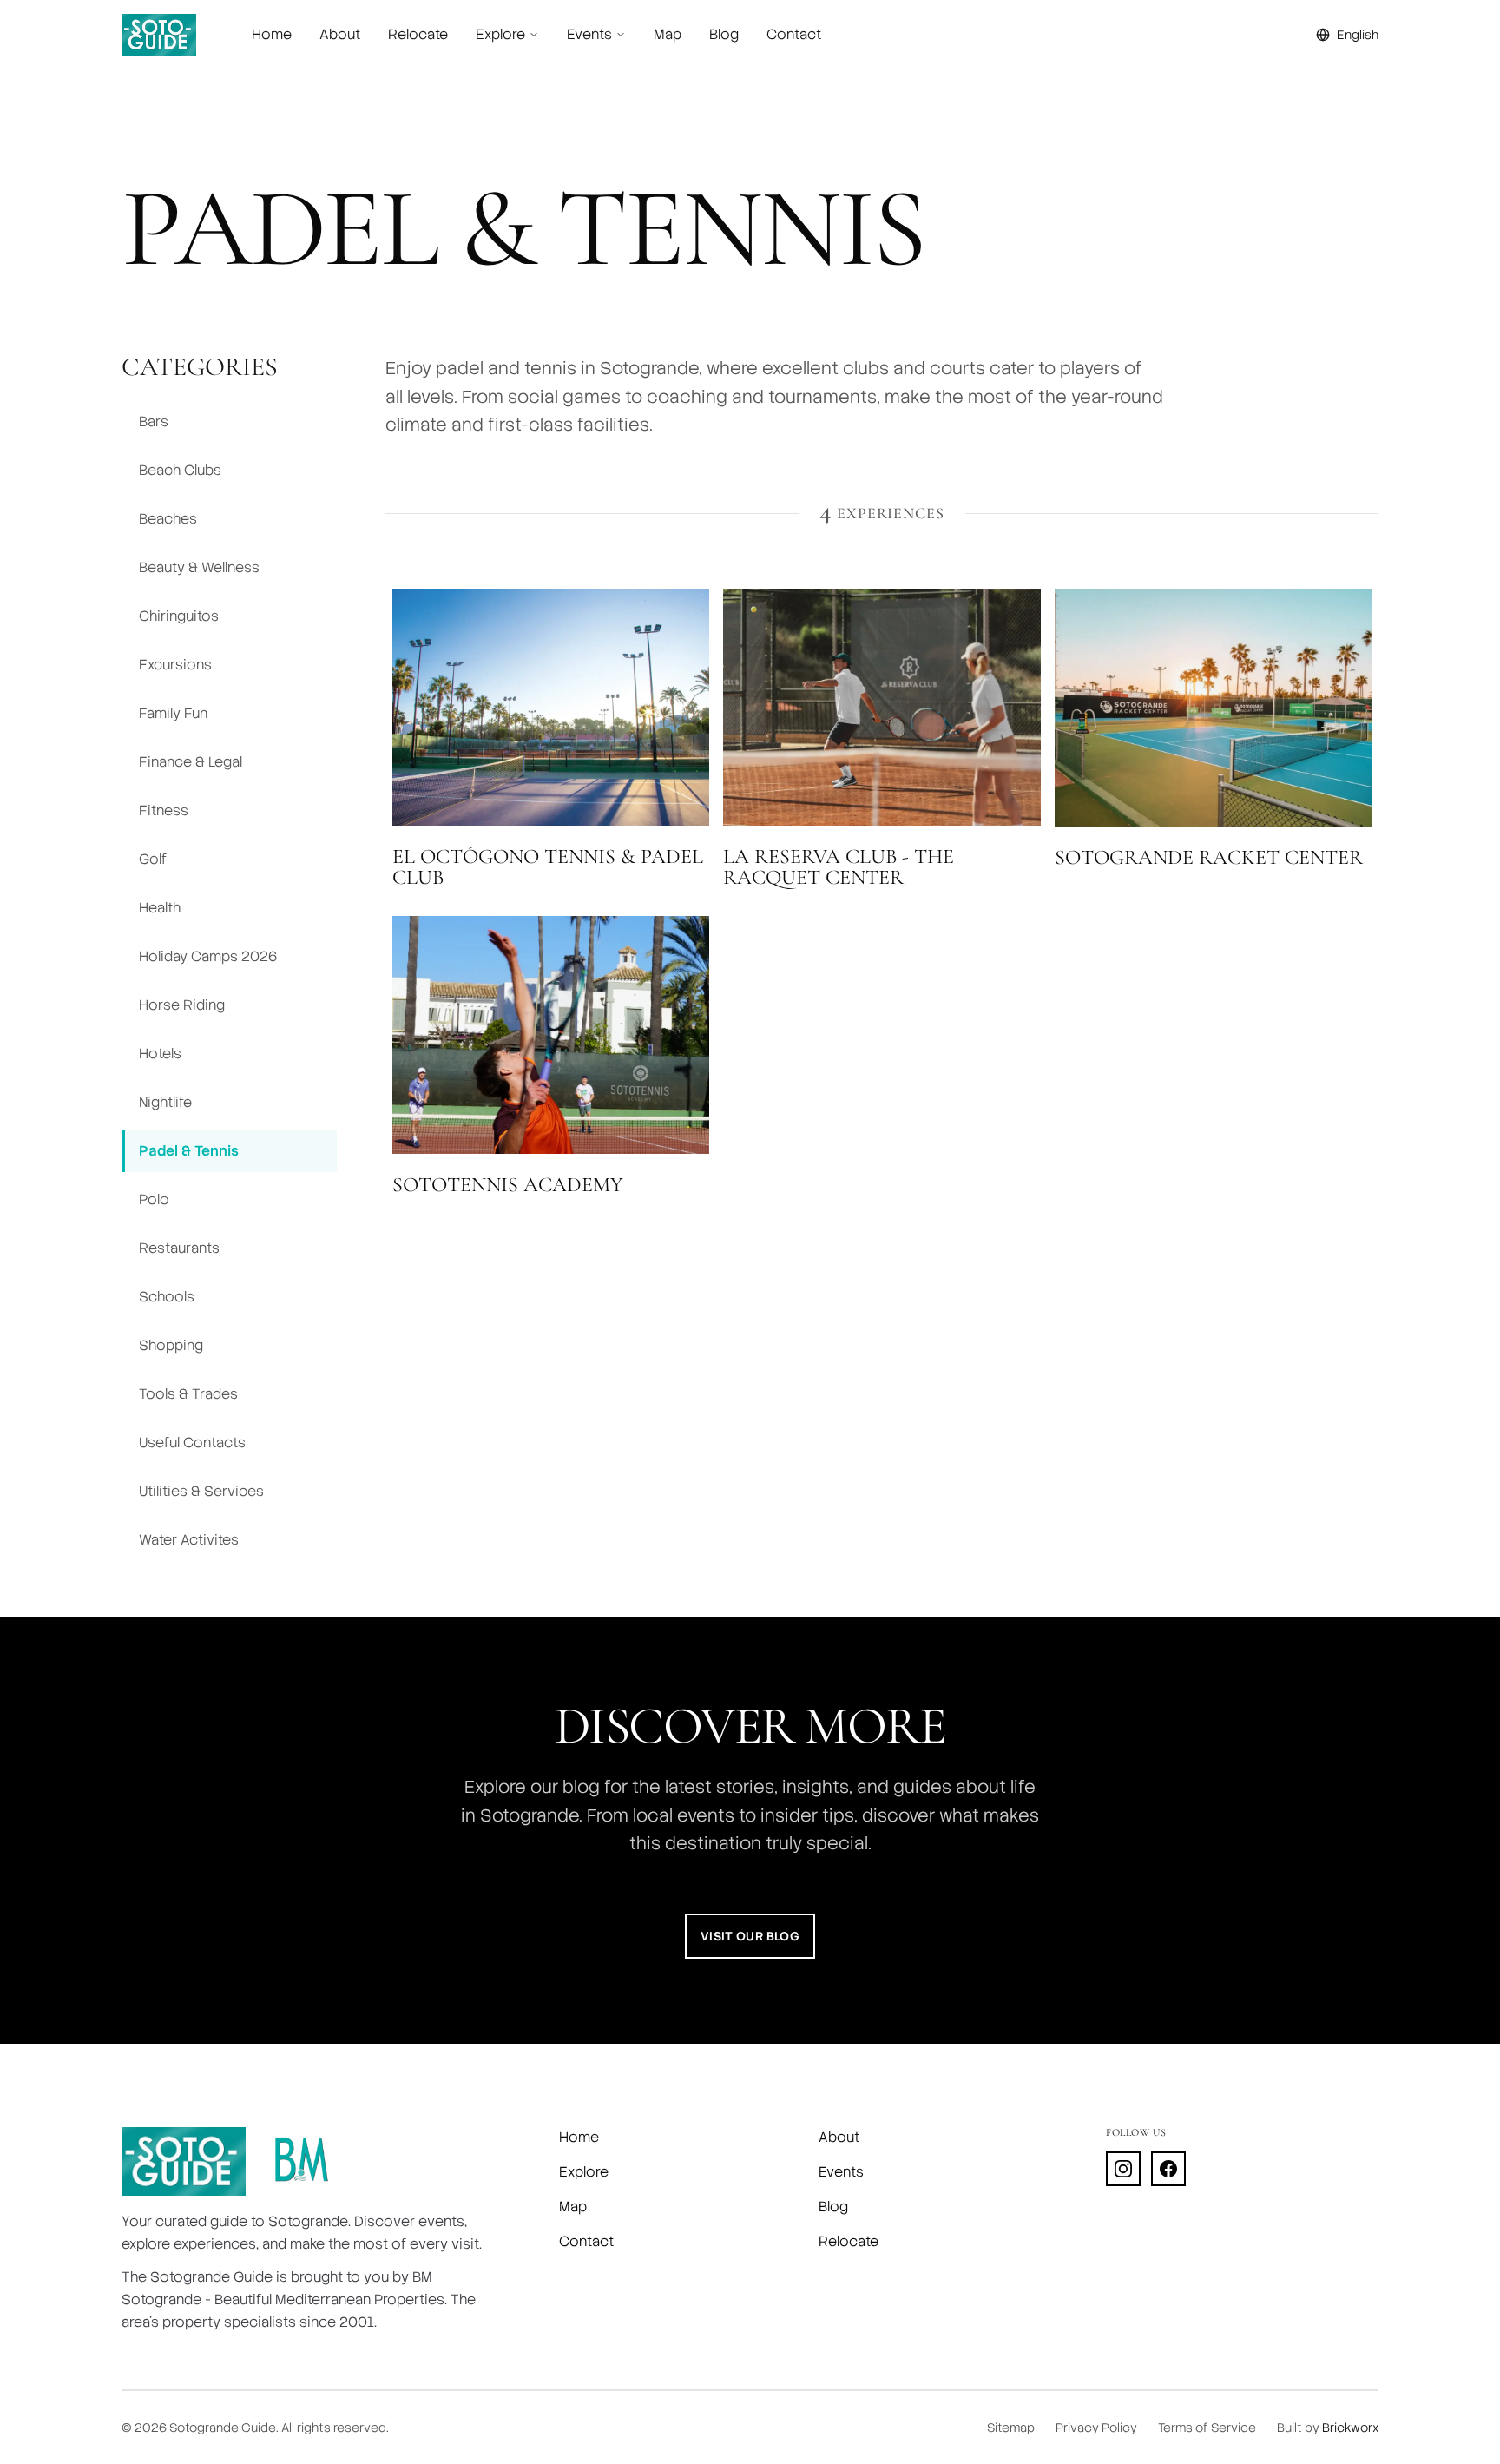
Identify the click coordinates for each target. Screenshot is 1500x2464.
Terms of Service (1207, 2428)
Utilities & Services (201, 1491)
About (340, 34)
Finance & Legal (191, 762)
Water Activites (189, 1540)
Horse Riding (182, 1005)
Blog (724, 34)
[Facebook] (1168, 2169)
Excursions (175, 665)
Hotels (160, 1054)
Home (272, 34)
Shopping (171, 1345)
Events (841, 2172)
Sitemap (1011, 2428)
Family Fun (173, 713)
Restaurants (179, 1248)
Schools (167, 1297)
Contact (794, 34)
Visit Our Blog (750, 1936)
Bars (154, 422)
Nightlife (165, 1102)
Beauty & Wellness (199, 567)
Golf (153, 859)
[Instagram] (1123, 2169)
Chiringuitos (179, 616)
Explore (584, 2172)
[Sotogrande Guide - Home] (159, 35)
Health (160, 908)
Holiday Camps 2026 (208, 956)
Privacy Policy (1096, 2428)
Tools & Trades (188, 1394)
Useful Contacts (192, 1443)
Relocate (418, 34)
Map (668, 34)
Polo (154, 1199)
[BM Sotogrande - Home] (301, 2162)
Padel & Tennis (189, 1151)
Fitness (164, 810)
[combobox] (1347, 35)
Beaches (168, 519)
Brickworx (1350, 2428)
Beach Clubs (180, 470)
